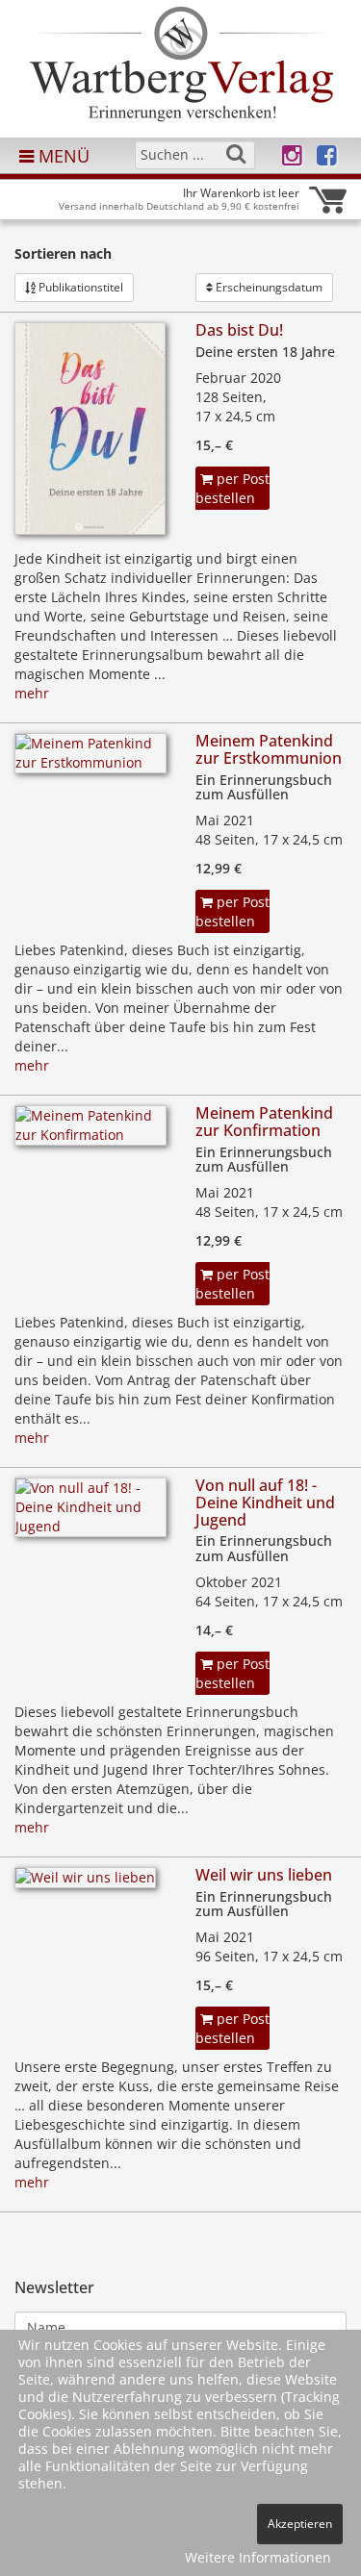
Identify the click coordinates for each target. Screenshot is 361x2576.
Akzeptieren (300, 2524)
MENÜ (62, 156)
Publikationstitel (79, 287)
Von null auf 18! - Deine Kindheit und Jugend (265, 1502)
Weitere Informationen (258, 2557)
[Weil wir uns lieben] (85, 1883)
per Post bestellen (232, 488)
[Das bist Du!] (90, 434)
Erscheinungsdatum (268, 287)
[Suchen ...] (236, 154)
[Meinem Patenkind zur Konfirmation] (90, 1132)
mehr (32, 693)
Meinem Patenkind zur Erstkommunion (269, 749)
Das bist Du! (239, 330)
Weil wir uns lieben (264, 1875)
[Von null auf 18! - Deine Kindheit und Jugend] (90, 1514)
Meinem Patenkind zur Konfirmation (264, 1122)
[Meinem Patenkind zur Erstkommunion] (90, 759)
